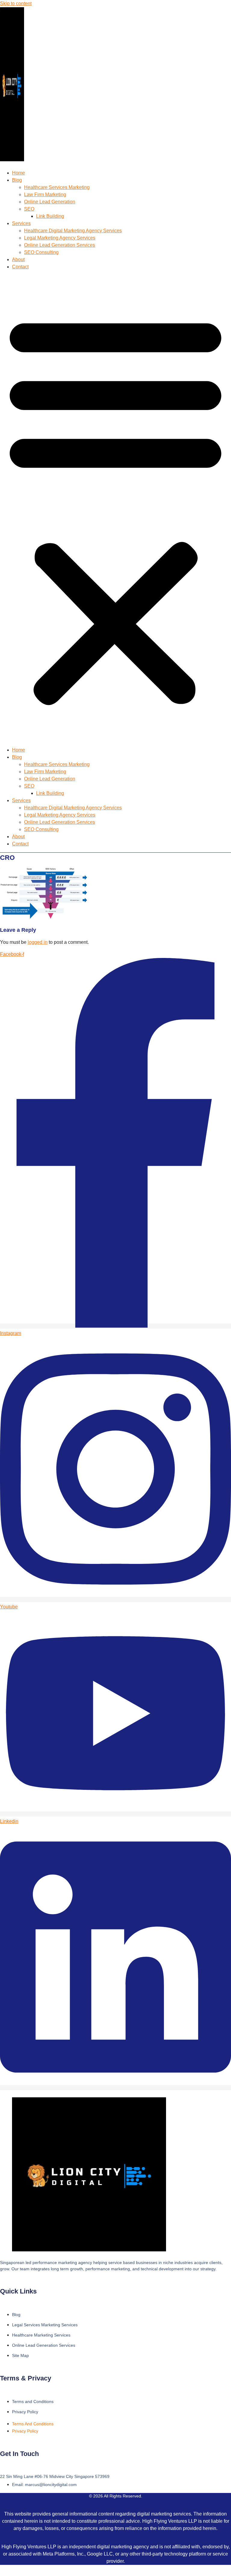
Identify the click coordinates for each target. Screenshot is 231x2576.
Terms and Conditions (33, 2401)
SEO (29, 209)
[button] (115, 508)
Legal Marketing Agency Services (60, 238)
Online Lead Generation (50, 202)
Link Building (50, 216)
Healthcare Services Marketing (57, 187)
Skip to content (16, 3)
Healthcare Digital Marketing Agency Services (73, 231)
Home (18, 173)
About (18, 259)
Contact (20, 267)
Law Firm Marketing (45, 195)
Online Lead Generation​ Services (60, 245)
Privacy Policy (25, 2412)
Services (21, 223)
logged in (38, 942)
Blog (17, 180)
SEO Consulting (41, 252)
